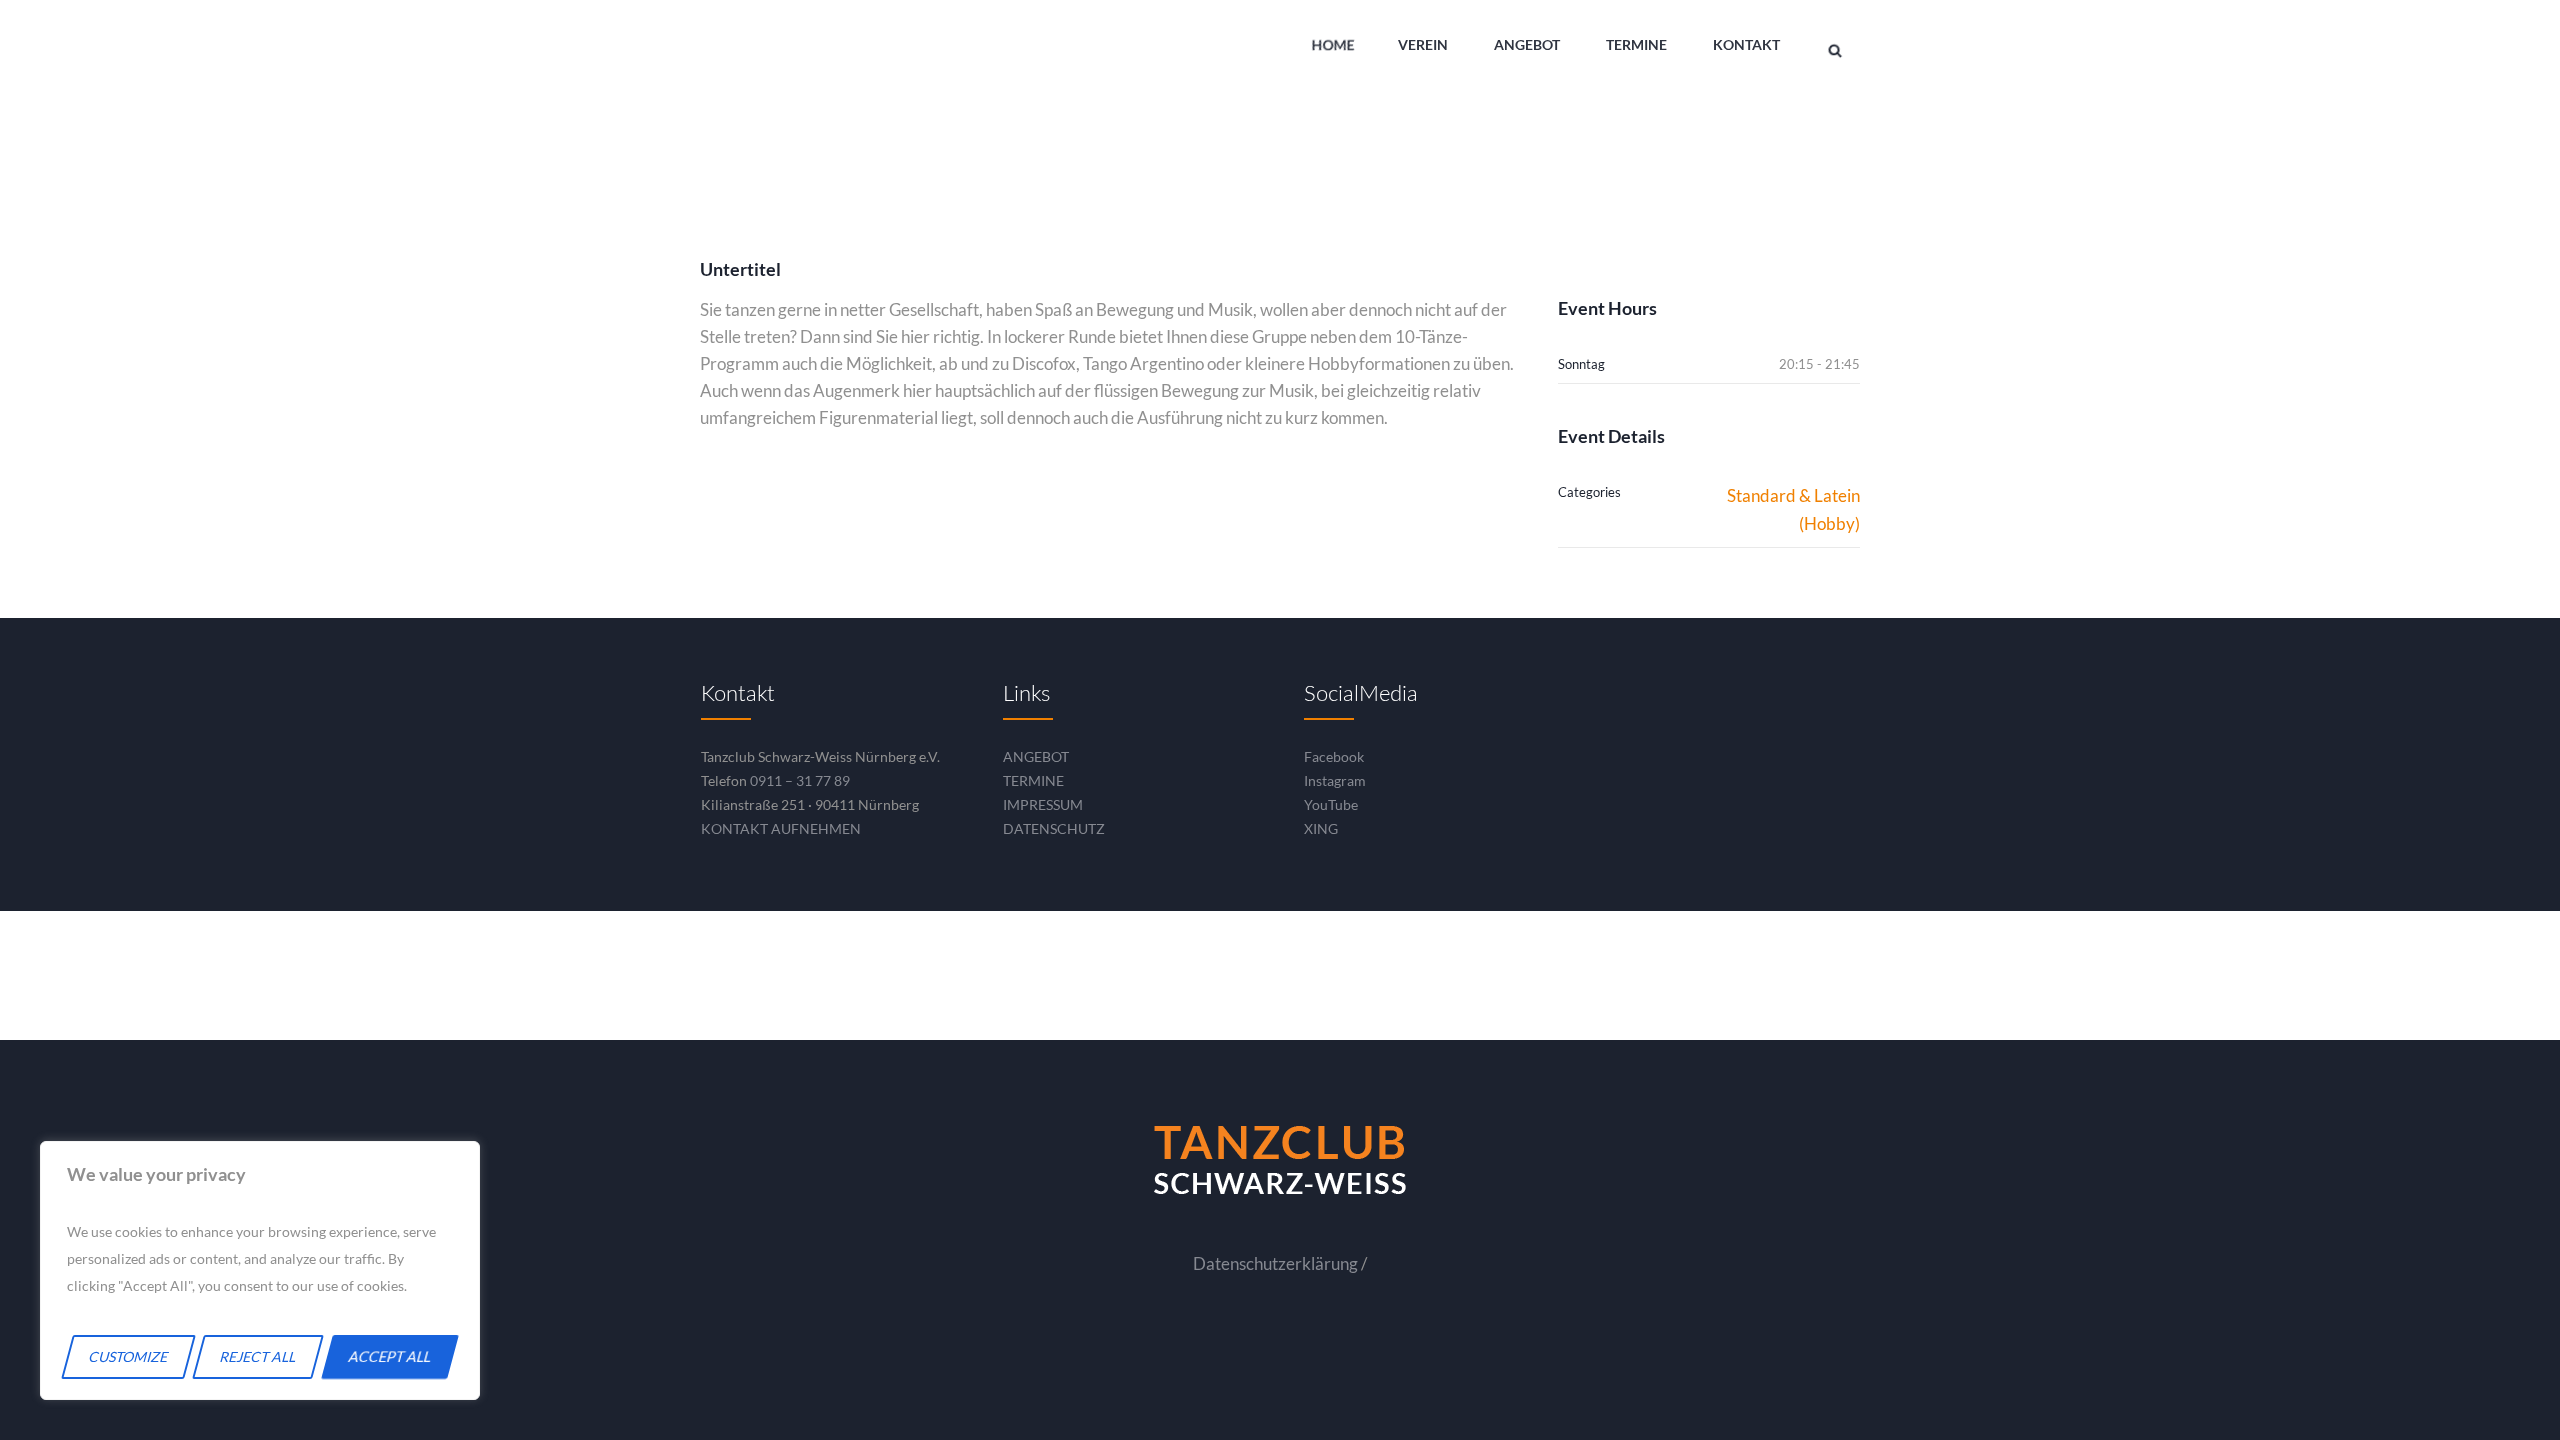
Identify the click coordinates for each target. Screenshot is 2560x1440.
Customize (129, 1356)
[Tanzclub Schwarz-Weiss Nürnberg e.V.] (1280, 1160)
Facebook (1334, 756)
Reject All (258, 1356)
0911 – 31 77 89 (800, 780)
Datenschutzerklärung (1275, 1263)
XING (1321, 828)
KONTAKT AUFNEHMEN (781, 828)
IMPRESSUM (1043, 804)
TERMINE (1033, 780)
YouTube (1331, 804)
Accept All (390, 1356)
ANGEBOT (1036, 756)
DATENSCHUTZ (1054, 828)
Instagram (1335, 780)
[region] (260, 1270)
